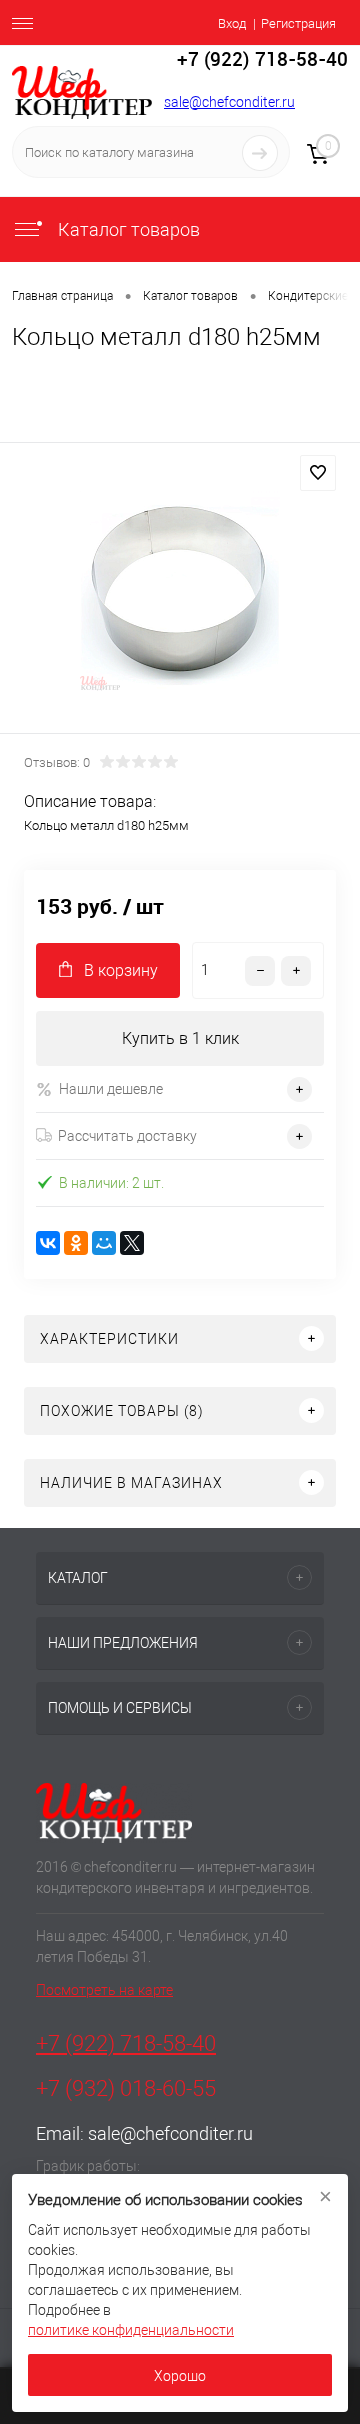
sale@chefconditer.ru (229, 102)
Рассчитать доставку (127, 1136)
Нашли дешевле (111, 1089)
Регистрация (298, 23)
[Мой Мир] (104, 1243)
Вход (232, 23)
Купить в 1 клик (180, 1038)
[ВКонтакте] (48, 1243)
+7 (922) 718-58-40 (126, 2043)
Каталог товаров (127, 229)
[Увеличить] (180, 591)
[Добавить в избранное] (318, 473)
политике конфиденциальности (131, 2330)
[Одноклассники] (76, 1243)
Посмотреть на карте (104, 1990)
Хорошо (180, 2376)
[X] (132, 1243)
